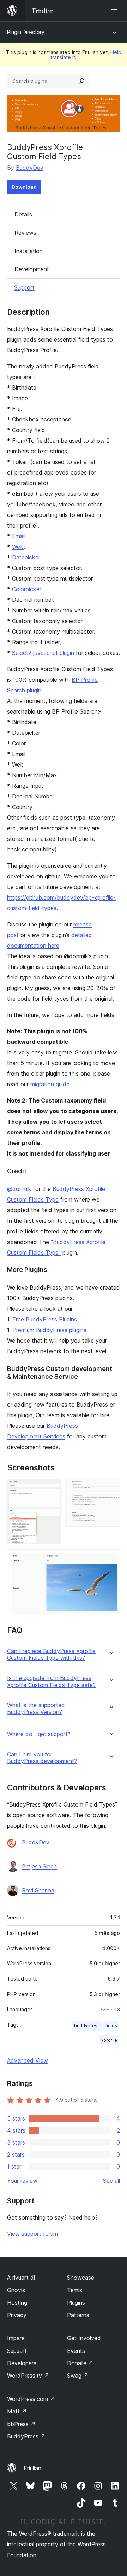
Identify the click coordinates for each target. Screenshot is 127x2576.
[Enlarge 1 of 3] (51, 1489)
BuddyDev (30, 168)
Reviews (25, 233)
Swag (78, 2376)
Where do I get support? (39, 1734)
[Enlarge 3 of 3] (110, 1559)
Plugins (76, 2303)
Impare (16, 2338)
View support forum (32, 2234)
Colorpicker (26, 589)
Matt (17, 2411)
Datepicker (26, 557)
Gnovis (16, 2290)
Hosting (17, 2303)
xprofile (109, 2040)
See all (111, 2181)
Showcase (81, 2278)
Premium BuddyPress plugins (49, 1330)
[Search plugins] (82, 81)
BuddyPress (26, 2436)
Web (18, 547)
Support (24, 287)
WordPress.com (31, 2399)
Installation (29, 251)
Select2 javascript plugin (43, 653)
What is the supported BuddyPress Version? (36, 1709)
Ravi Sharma (38, 1890)
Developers (22, 2363)
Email (19, 536)
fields (111, 2026)
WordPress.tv (28, 2376)
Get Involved (84, 2338)
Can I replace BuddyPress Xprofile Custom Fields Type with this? (51, 1655)
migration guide (50, 1084)
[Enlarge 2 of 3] (110, 1489)
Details (23, 214)
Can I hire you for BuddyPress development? (42, 1758)
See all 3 (110, 2010)
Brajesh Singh (39, 1866)
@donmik (19, 1189)
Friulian (32, 2468)
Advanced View (28, 2060)
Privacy (17, 2315)
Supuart (17, 2351)
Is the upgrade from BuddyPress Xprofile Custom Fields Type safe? (51, 1681)
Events (76, 2351)
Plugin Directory (26, 32)
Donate (80, 2363)
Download (24, 187)
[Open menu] (116, 11)
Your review (22, 2181)
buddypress (87, 2026)
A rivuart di (21, 2278)
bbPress (21, 2424)
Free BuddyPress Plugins (45, 1319)
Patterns (78, 2315)
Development (32, 269)
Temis (75, 2290)
